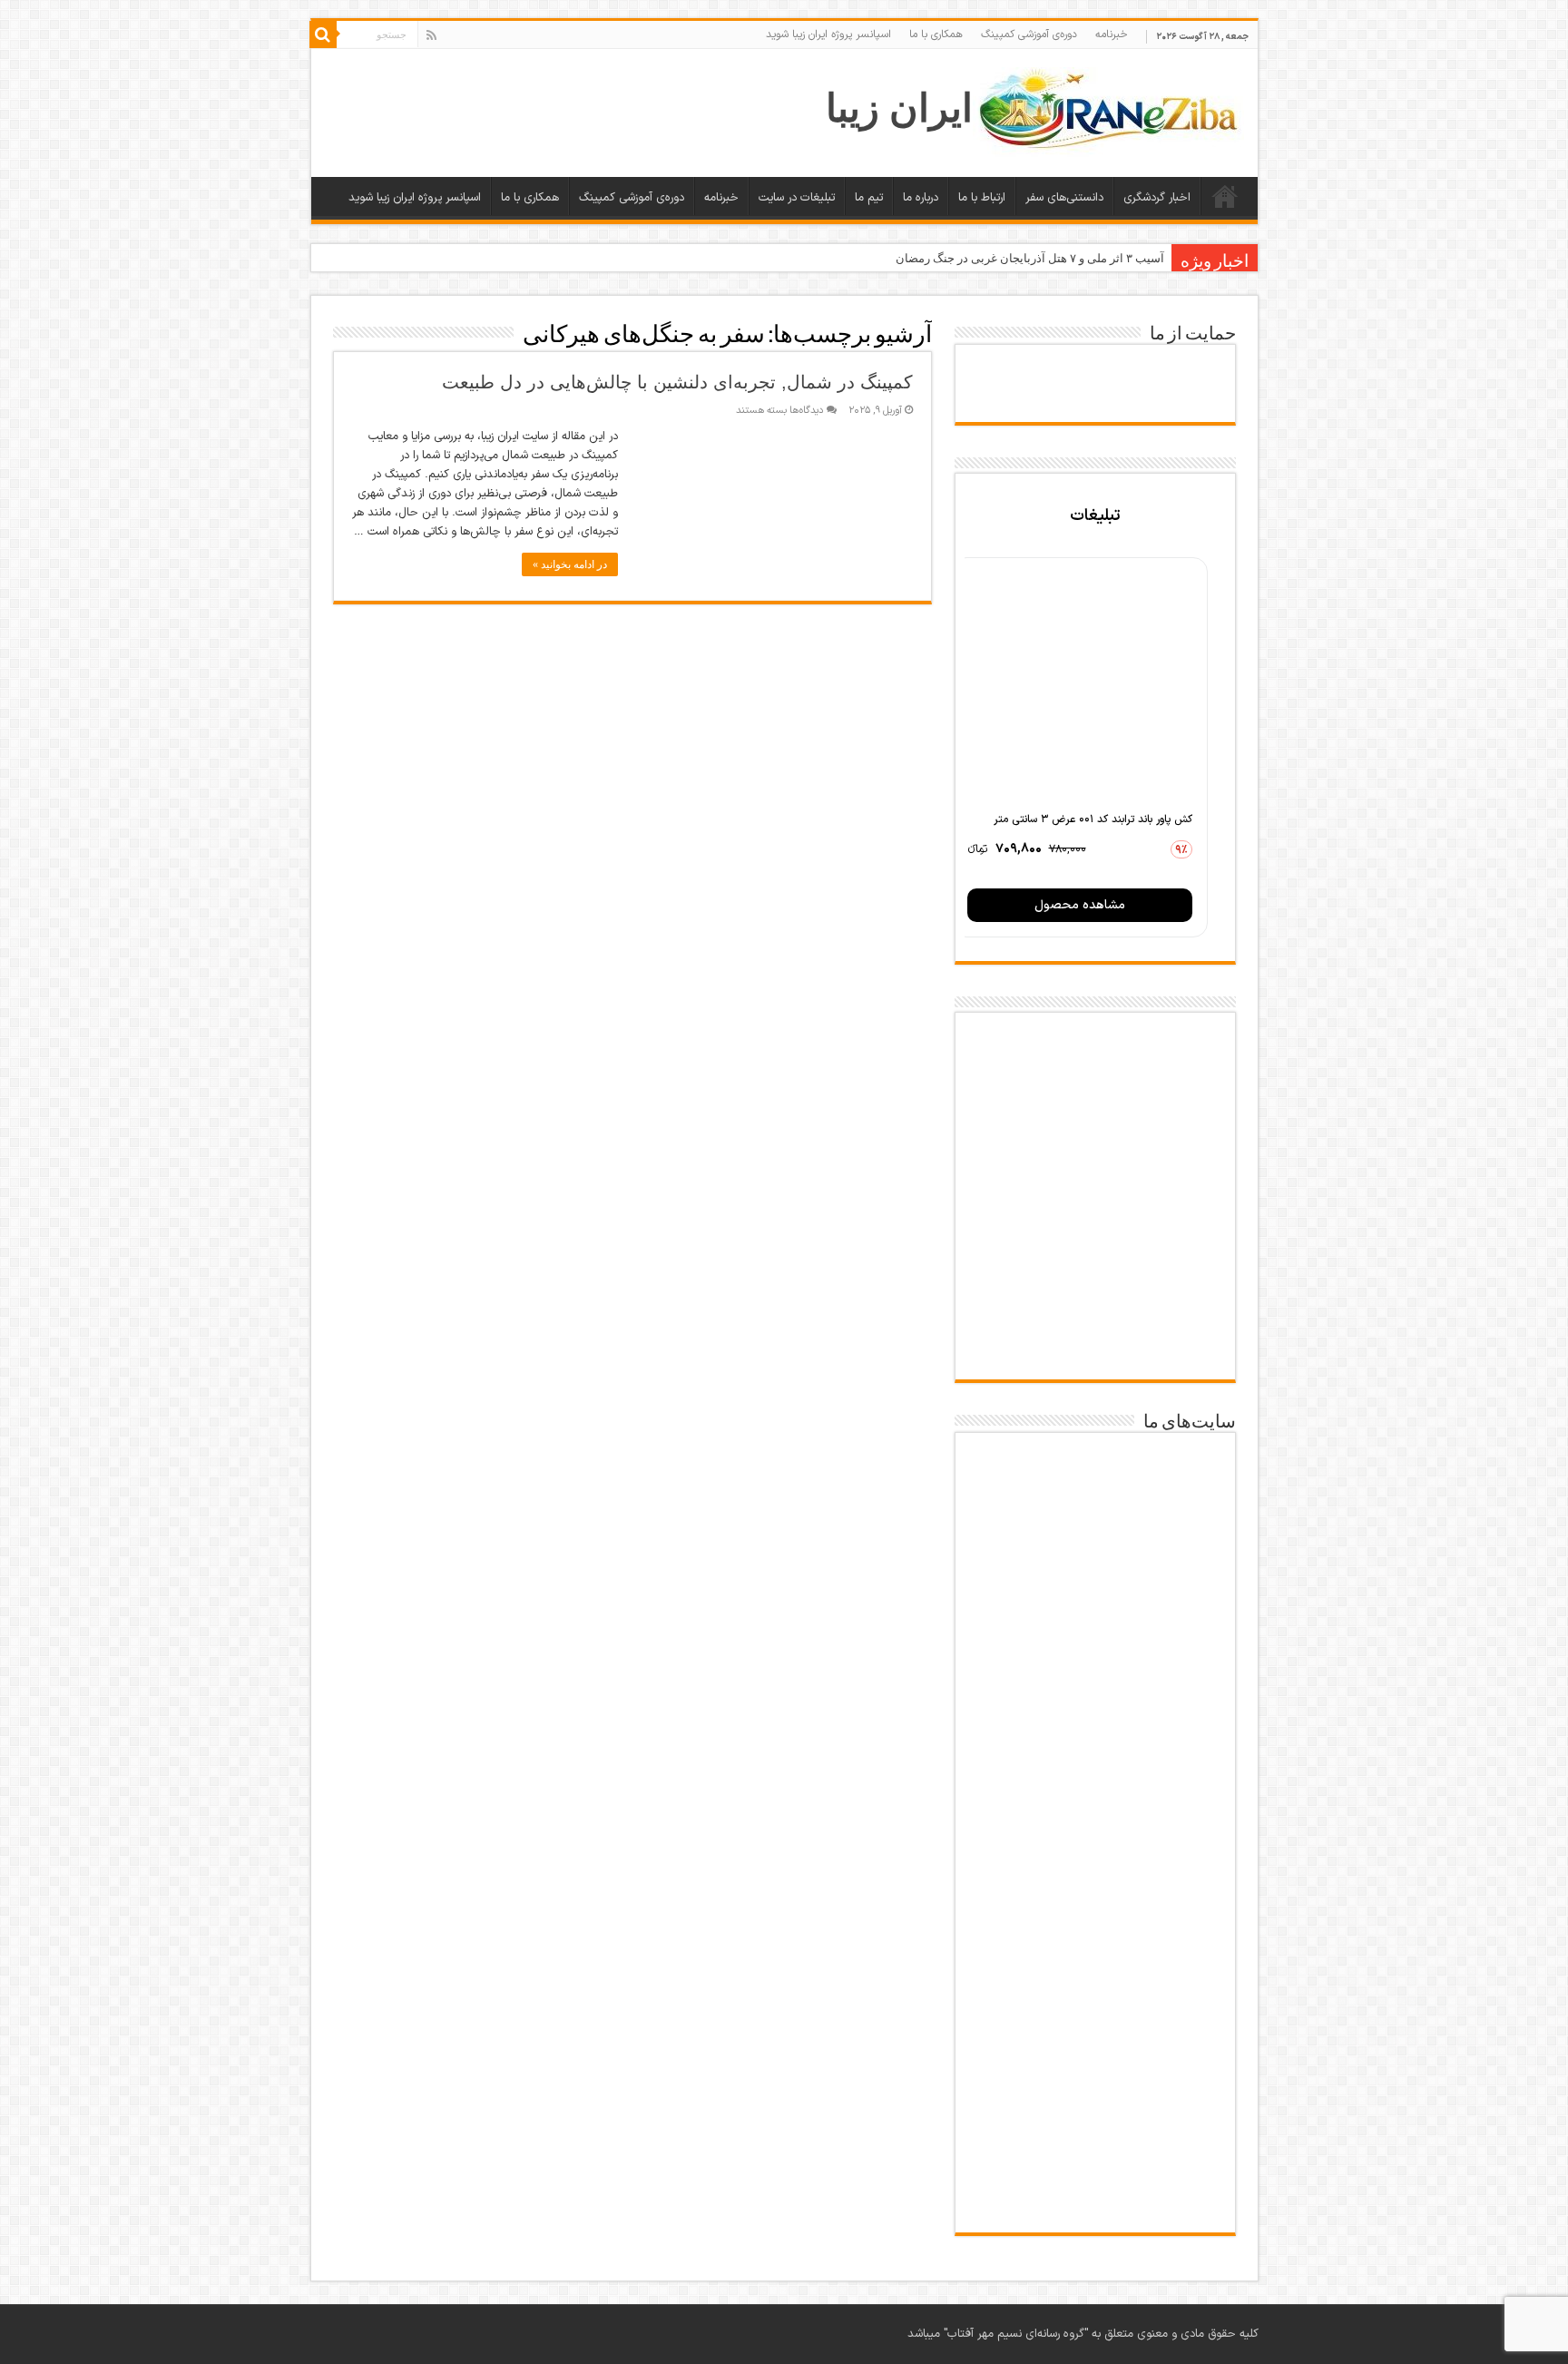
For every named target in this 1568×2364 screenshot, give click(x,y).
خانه (1225, 196)
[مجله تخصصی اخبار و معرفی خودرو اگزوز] (1095, 1883)
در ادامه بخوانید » (570, 564)
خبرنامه (1112, 34)
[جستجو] (323, 34)
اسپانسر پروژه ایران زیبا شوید (828, 34)
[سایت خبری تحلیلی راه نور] (1095, 1773)
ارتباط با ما (982, 198)
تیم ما (869, 198)
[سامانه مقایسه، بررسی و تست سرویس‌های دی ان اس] (1095, 2184)
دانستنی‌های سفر (1064, 198)
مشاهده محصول (1080, 905)
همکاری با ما (936, 34)
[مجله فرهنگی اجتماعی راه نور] (1095, 1684)
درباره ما (921, 198)
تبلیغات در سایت (797, 198)
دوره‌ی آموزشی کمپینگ (1029, 34)
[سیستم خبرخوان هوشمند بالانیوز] (1095, 1991)
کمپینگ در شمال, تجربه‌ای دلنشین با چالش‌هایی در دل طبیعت (677, 382)
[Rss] (431, 35)
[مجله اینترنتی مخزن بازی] (1095, 1486)
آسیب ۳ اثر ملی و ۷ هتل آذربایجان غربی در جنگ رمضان (1030, 258)
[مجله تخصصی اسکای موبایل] (1095, 2092)
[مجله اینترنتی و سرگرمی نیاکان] (1095, 1587)
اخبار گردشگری (1157, 198)
